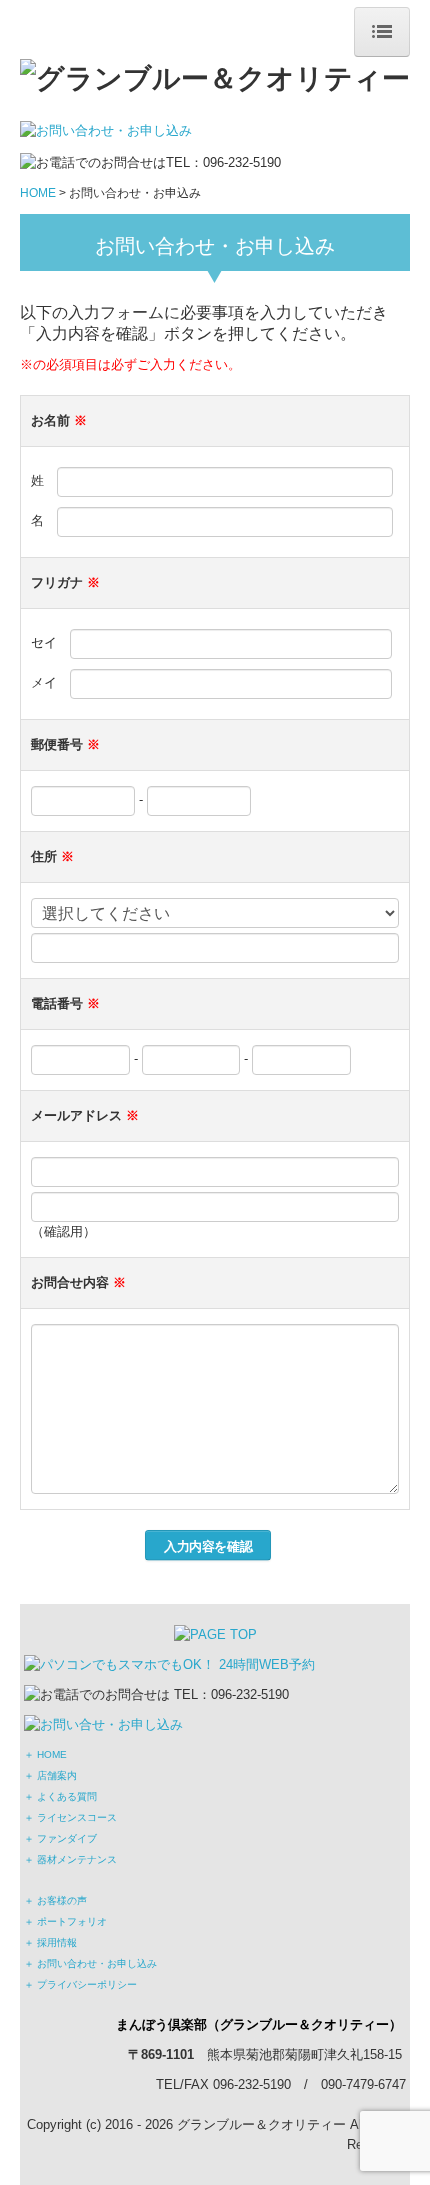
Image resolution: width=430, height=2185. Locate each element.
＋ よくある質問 (60, 1796)
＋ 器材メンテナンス (70, 1859)
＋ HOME (45, 1754)
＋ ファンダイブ (60, 1838)
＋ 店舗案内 (50, 1775)
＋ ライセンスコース (70, 1817)
